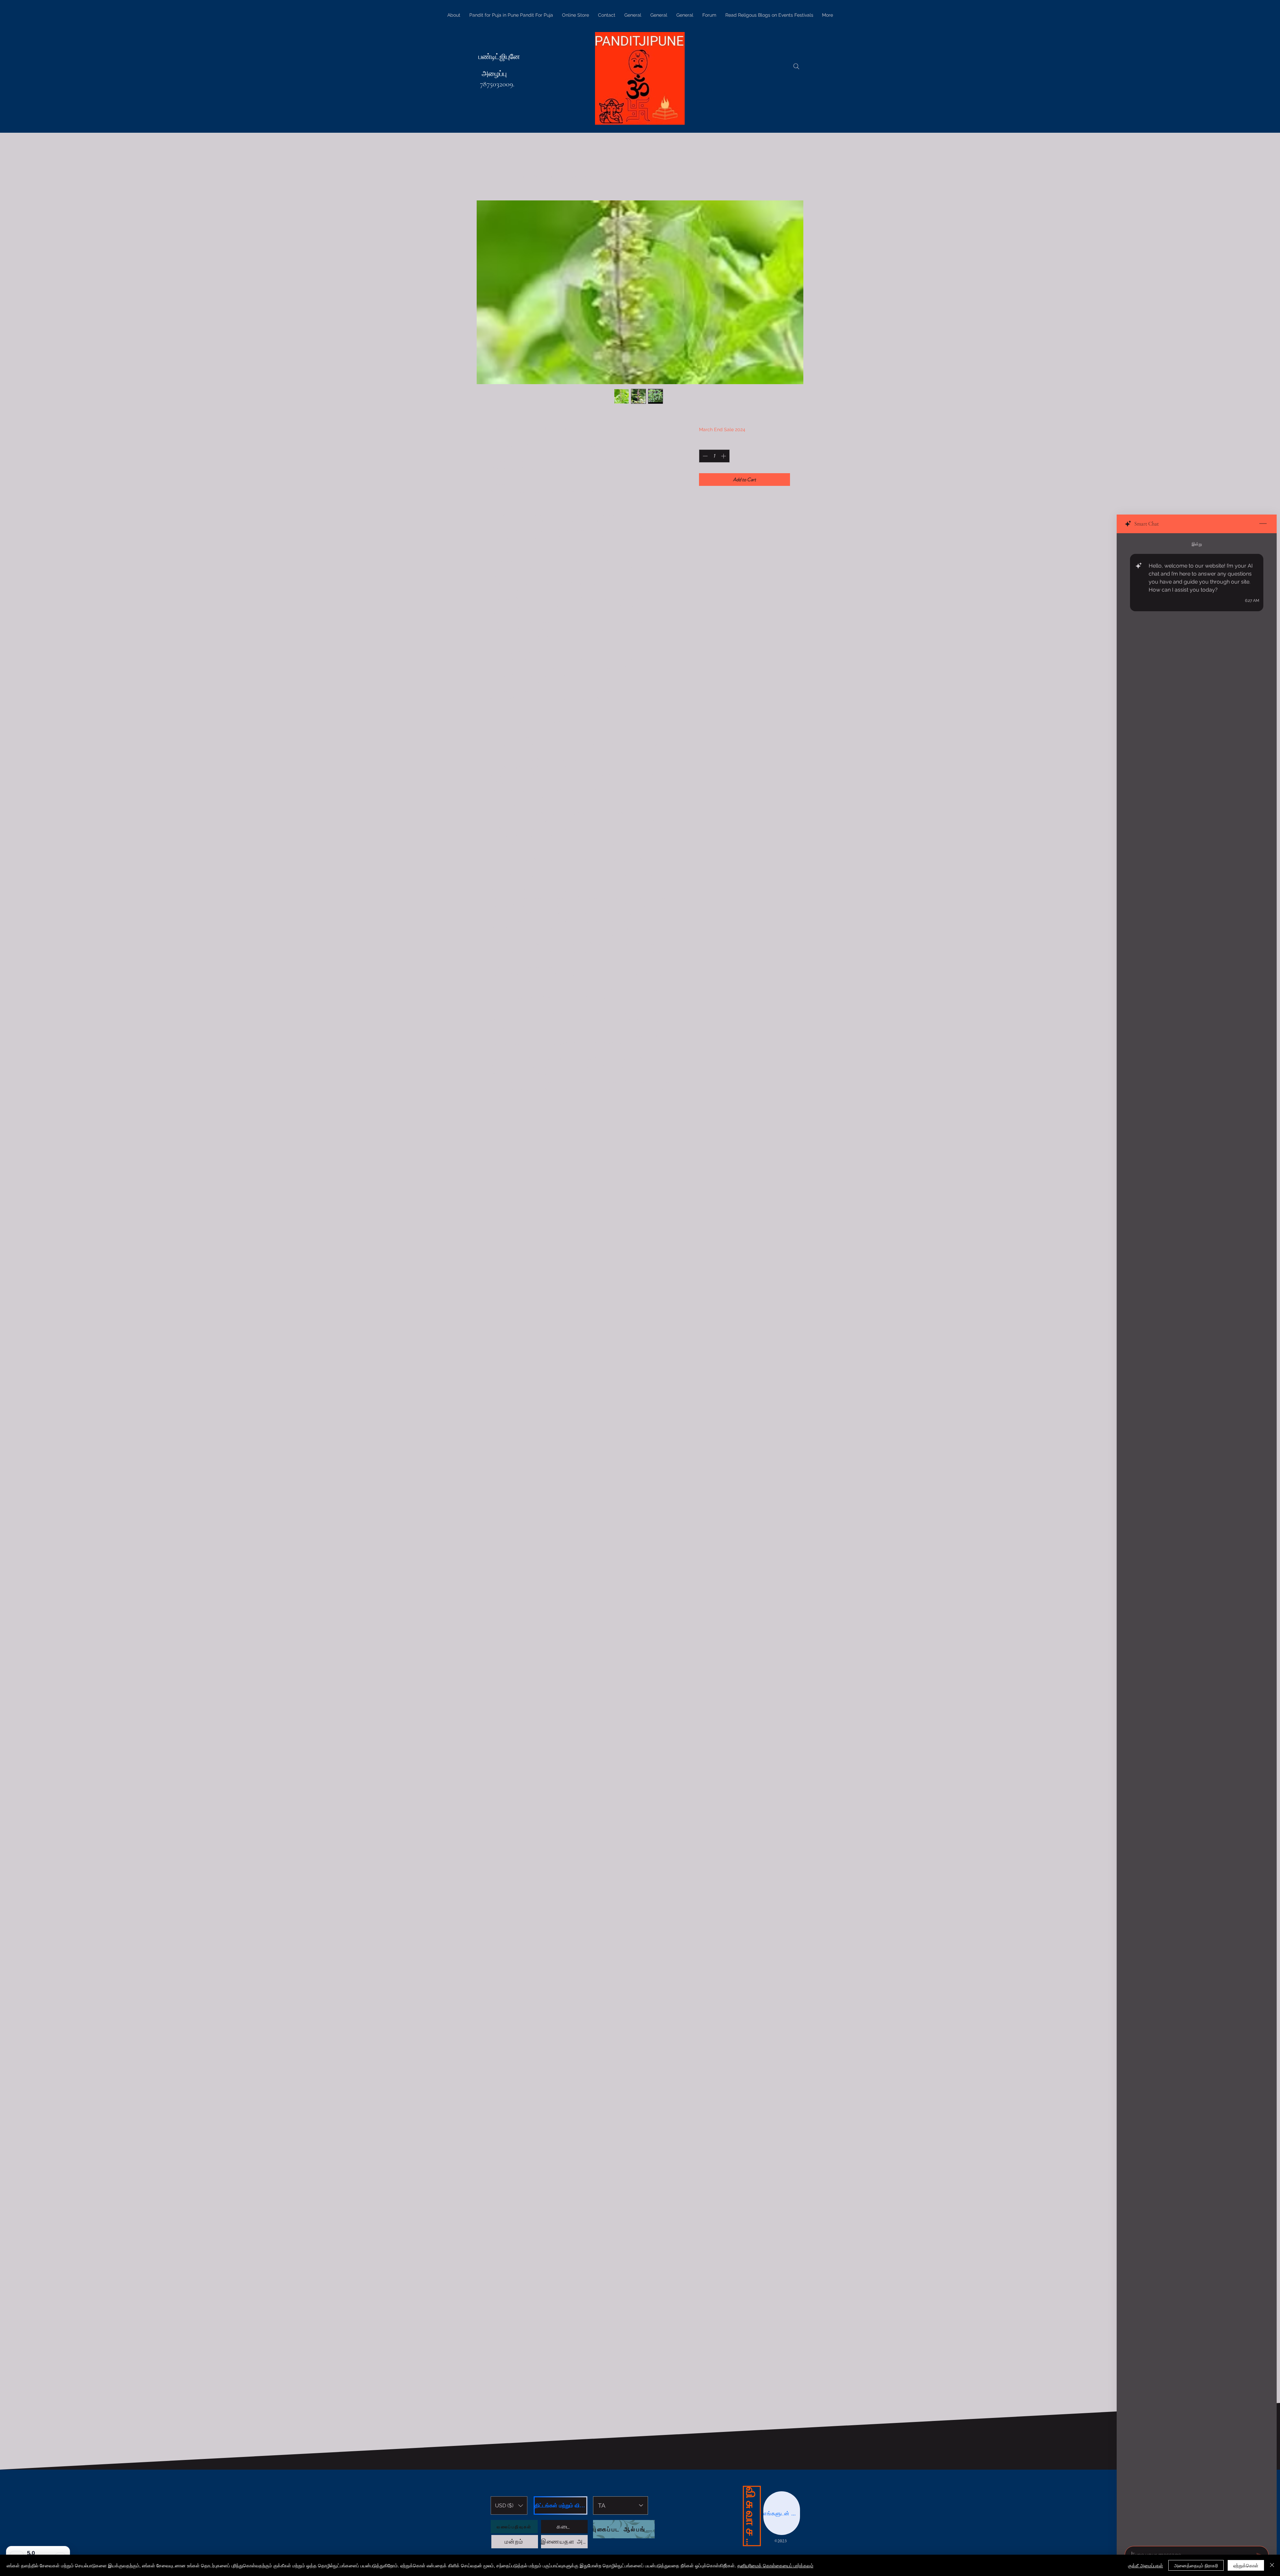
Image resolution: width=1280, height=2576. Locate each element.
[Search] (796, 66)
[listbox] (509, 2505)
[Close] (1272, 2565)
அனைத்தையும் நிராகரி (1196, 2565)
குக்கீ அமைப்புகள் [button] (1145, 2565)
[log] (1197, 1538)
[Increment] (724, 456)
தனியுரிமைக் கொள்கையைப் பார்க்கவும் (775, 2565)
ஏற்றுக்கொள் (1246, 2565)
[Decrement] (704, 456)
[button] (509, 2505)
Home (498, 176)
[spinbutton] (714, 456)
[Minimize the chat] (1263, 524)
